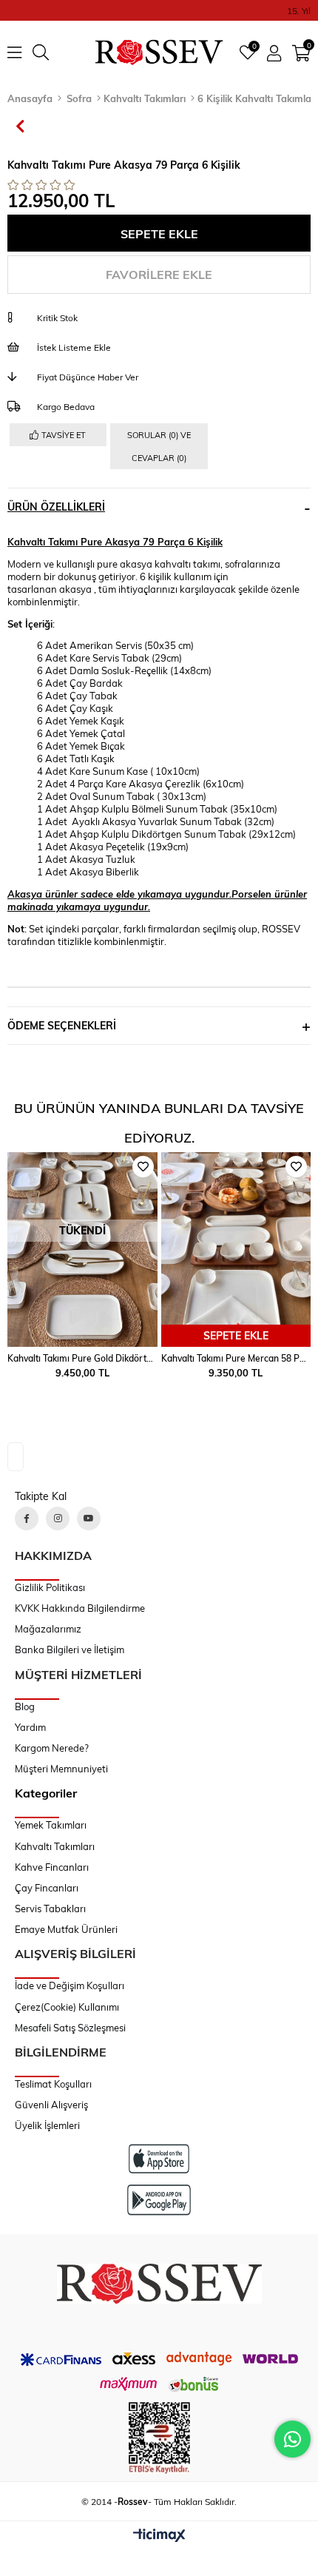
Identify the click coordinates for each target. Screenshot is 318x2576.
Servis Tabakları (50, 1909)
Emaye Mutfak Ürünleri (66, 1929)
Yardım (30, 1727)
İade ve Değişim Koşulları (70, 1985)
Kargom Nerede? (52, 1748)
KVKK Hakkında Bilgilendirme (80, 1608)
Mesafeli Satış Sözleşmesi (70, 2028)
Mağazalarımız (48, 1629)
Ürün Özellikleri (56, 507)
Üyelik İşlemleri (47, 2125)
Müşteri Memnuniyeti (61, 1769)
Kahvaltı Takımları (55, 1846)
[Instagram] (58, 1519)
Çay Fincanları (47, 1888)
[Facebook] (27, 1519)
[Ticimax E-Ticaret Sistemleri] (159, 2536)
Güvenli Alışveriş (51, 2105)
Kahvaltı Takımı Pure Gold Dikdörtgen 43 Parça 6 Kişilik (82, 1358)
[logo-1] (159, 2284)
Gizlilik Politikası (50, 1587)
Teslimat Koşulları (53, 2084)
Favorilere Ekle (296, 1167)
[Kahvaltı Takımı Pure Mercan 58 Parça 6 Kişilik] (236, 1250)
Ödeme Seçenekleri (62, 1025)
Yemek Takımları (51, 1825)
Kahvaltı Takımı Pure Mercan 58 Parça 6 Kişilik (236, 1358)
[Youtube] (89, 1519)
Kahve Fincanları (52, 1867)
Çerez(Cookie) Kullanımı (67, 2007)
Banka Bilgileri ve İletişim (70, 1649)
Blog (25, 1706)
